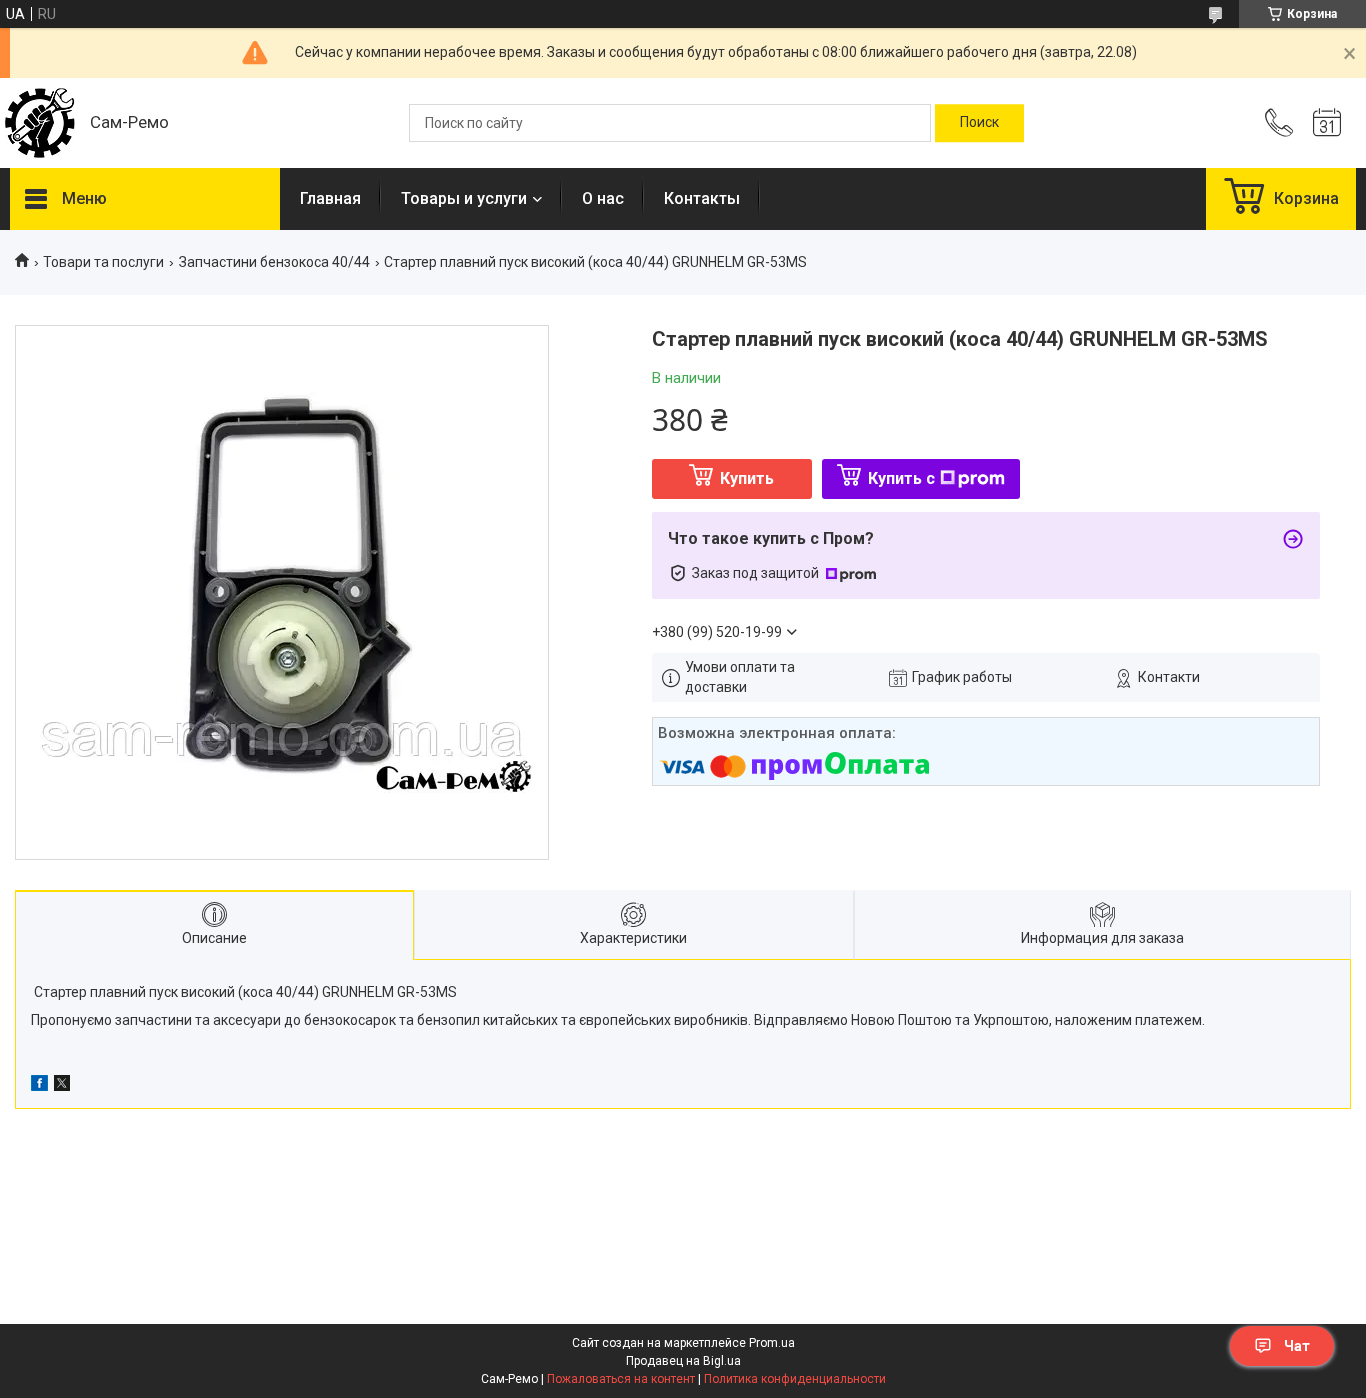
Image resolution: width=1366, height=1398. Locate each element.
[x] (62, 1086)
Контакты (702, 198)
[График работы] (1327, 123)
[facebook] (39, 1086)
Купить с (901, 478)
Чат (1297, 1346)
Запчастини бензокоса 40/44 (274, 262)
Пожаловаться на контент (621, 1379)
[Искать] (979, 123)
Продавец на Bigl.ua (683, 1361)
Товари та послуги (103, 262)
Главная (330, 198)
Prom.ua (772, 1343)
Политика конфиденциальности (795, 1379)
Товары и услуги (464, 198)
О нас (603, 198)
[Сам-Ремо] (40, 123)
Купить (747, 478)
